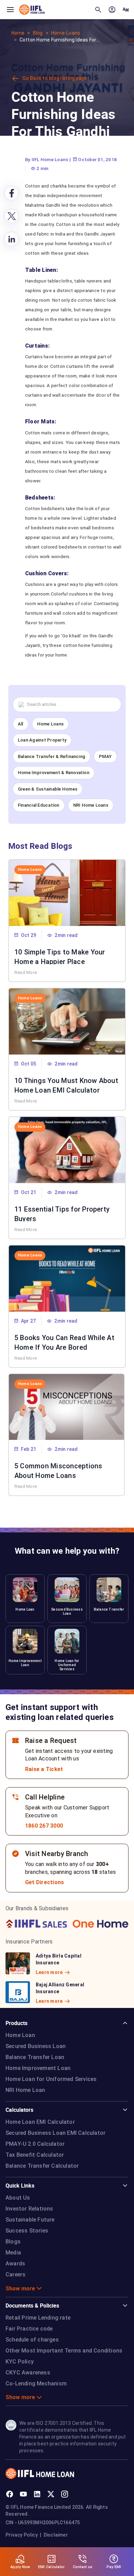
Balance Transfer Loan (35, 2057)
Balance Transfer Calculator (42, 2166)
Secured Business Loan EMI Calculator (55, 2133)
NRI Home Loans (91, 805)
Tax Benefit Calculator (35, 2155)
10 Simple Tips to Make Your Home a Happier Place (60, 956)
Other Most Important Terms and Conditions (64, 2351)
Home (18, 33)
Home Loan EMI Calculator (40, 2122)
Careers (15, 2274)
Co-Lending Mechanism (36, 2384)
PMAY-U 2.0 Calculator (35, 2144)
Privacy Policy (22, 2535)
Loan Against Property (42, 740)
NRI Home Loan (25, 2090)
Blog (38, 33)
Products (16, 2023)
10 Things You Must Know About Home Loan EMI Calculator (66, 1085)
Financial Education (39, 805)
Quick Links (20, 2186)
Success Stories (27, 2231)
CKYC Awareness (28, 2373)
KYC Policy (20, 2362)
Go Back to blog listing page (55, 78)
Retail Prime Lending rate (38, 2318)
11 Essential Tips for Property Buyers (62, 1213)
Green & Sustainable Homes (48, 789)
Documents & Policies (32, 2306)
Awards (15, 2264)
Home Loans (50, 724)
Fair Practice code (29, 2329)
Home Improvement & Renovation (54, 773)
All (21, 724)
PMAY (105, 756)
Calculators (19, 2110)
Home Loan (20, 2035)
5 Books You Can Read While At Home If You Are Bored (64, 1342)
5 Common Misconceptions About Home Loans (58, 1470)
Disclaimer (56, 2535)
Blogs (13, 2242)
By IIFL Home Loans (47, 159)
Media (13, 2253)
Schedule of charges (32, 2340)
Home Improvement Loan (38, 2068)
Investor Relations (29, 2209)
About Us (18, 2198)
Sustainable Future (30, 2220)
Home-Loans (66, 33)
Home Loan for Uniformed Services (51, 2079)
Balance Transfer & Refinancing (52, 756)
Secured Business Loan (36, 2046)
